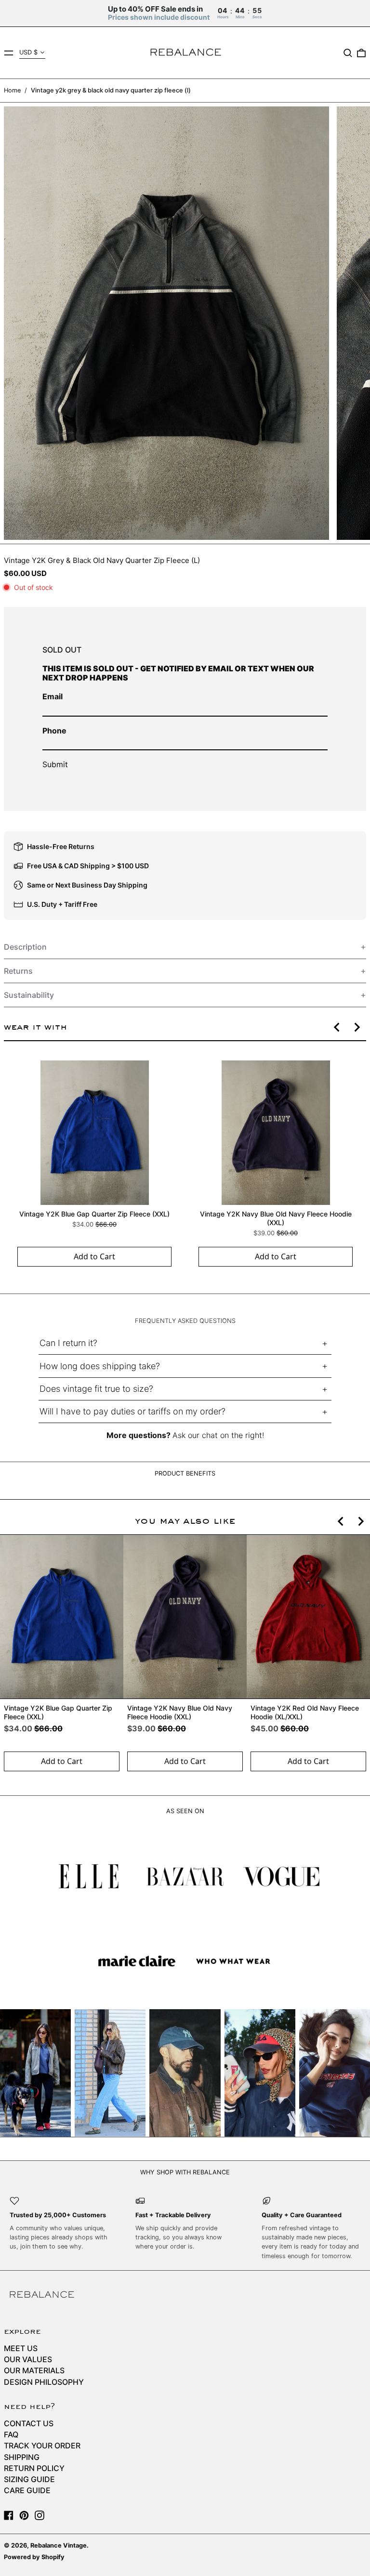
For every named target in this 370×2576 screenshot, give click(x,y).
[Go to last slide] (337, 1027)
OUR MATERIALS (34, 2370)
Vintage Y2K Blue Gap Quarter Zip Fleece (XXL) (94, 1214)
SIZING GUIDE (29, 2479)
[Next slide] (357, 1027)
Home (12, 90)
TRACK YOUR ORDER (42, 2445)
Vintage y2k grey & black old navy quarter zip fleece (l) (111, 90)
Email (53, 696)
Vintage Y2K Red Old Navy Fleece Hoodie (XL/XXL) (305, 1712)
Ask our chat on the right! (218, 1435)
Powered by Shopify (34, 2557)
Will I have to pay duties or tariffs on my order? (132, 1411)
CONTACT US (29, 2423)
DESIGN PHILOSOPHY (44, 2382)
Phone (54, 731)
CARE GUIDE (27, 2490)
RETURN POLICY (34, 2468)
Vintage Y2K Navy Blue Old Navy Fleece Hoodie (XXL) (276, 1218)
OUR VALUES (28, 2359)
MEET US (21, 2348)
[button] (348, 53)
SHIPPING (22, 2457)
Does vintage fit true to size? (96, 1389)
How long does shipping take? (100, 1366)
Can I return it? (68, 1343)
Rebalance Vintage (59, 2545)
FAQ (11, 2434)
